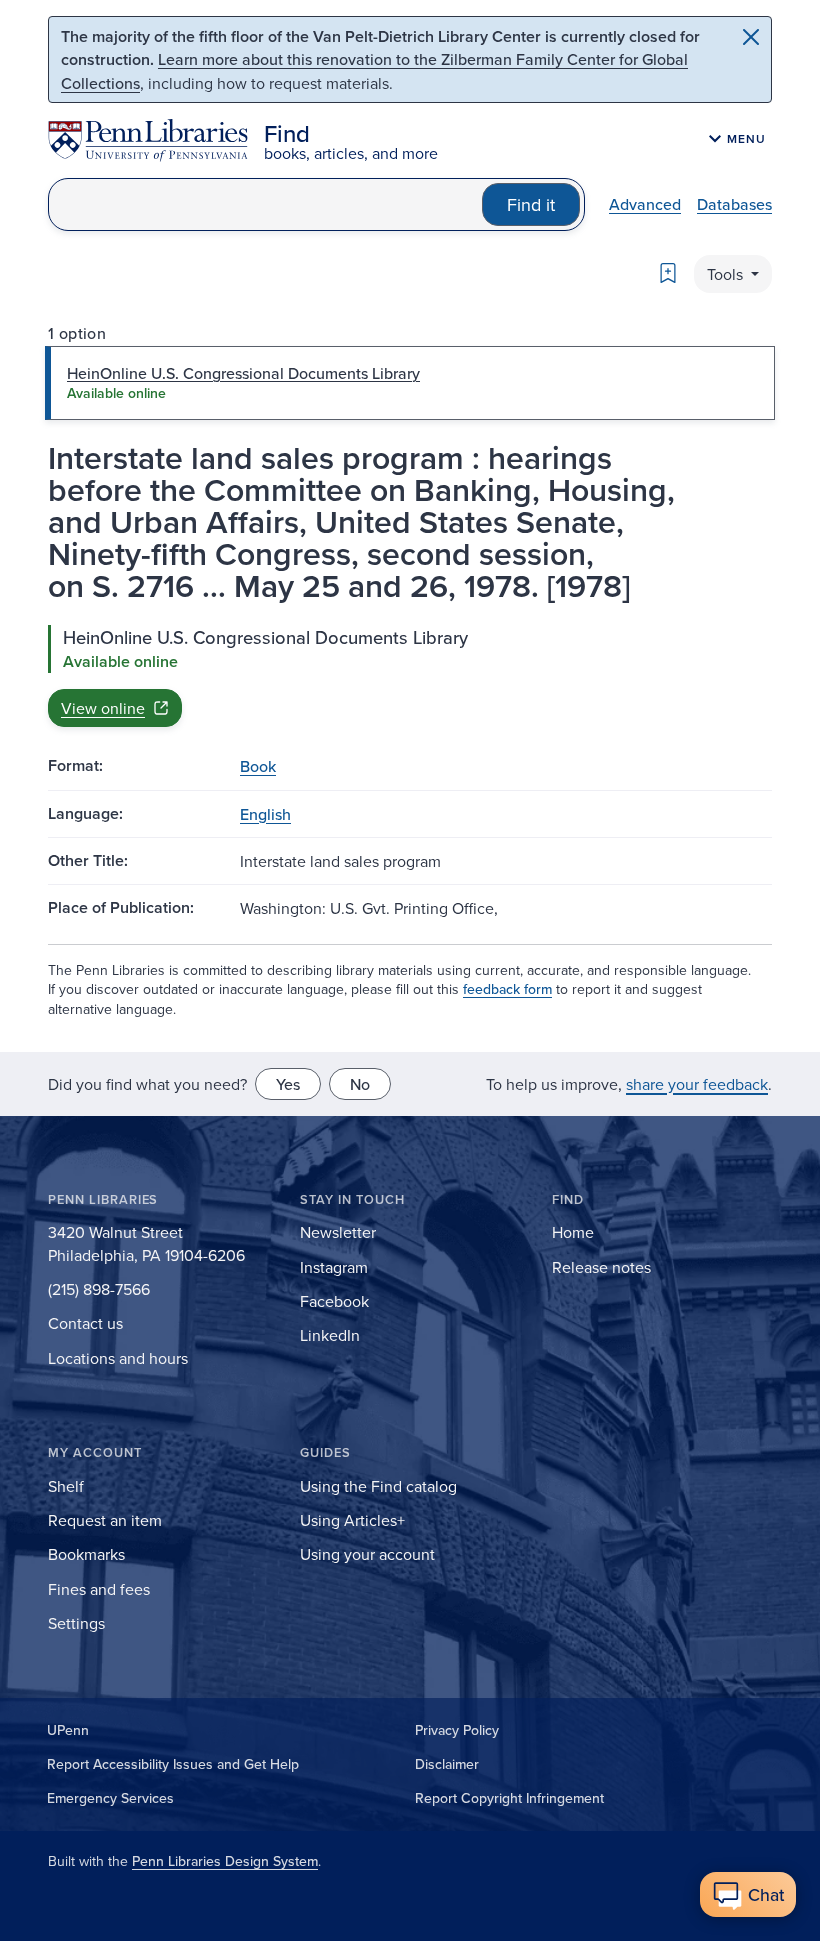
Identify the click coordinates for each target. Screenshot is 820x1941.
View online (103, 708)
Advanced (645, 204)
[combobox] (265, 204)
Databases (734, 204)
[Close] (751, 37)
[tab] (410, 383)
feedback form (507, 989)
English (265, 814)
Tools (727, 274)
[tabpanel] (410, 676)
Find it (531, 204)
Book (258, 766)
